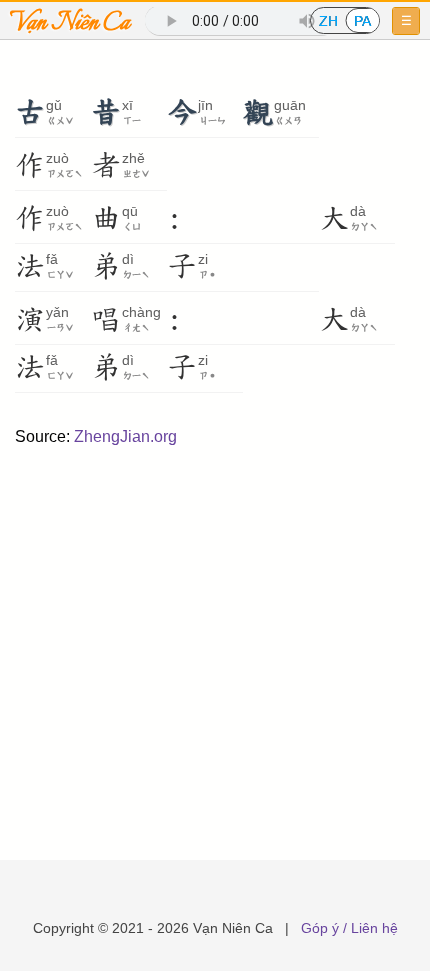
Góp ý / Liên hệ (349, 928)
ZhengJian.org (125, 436)
